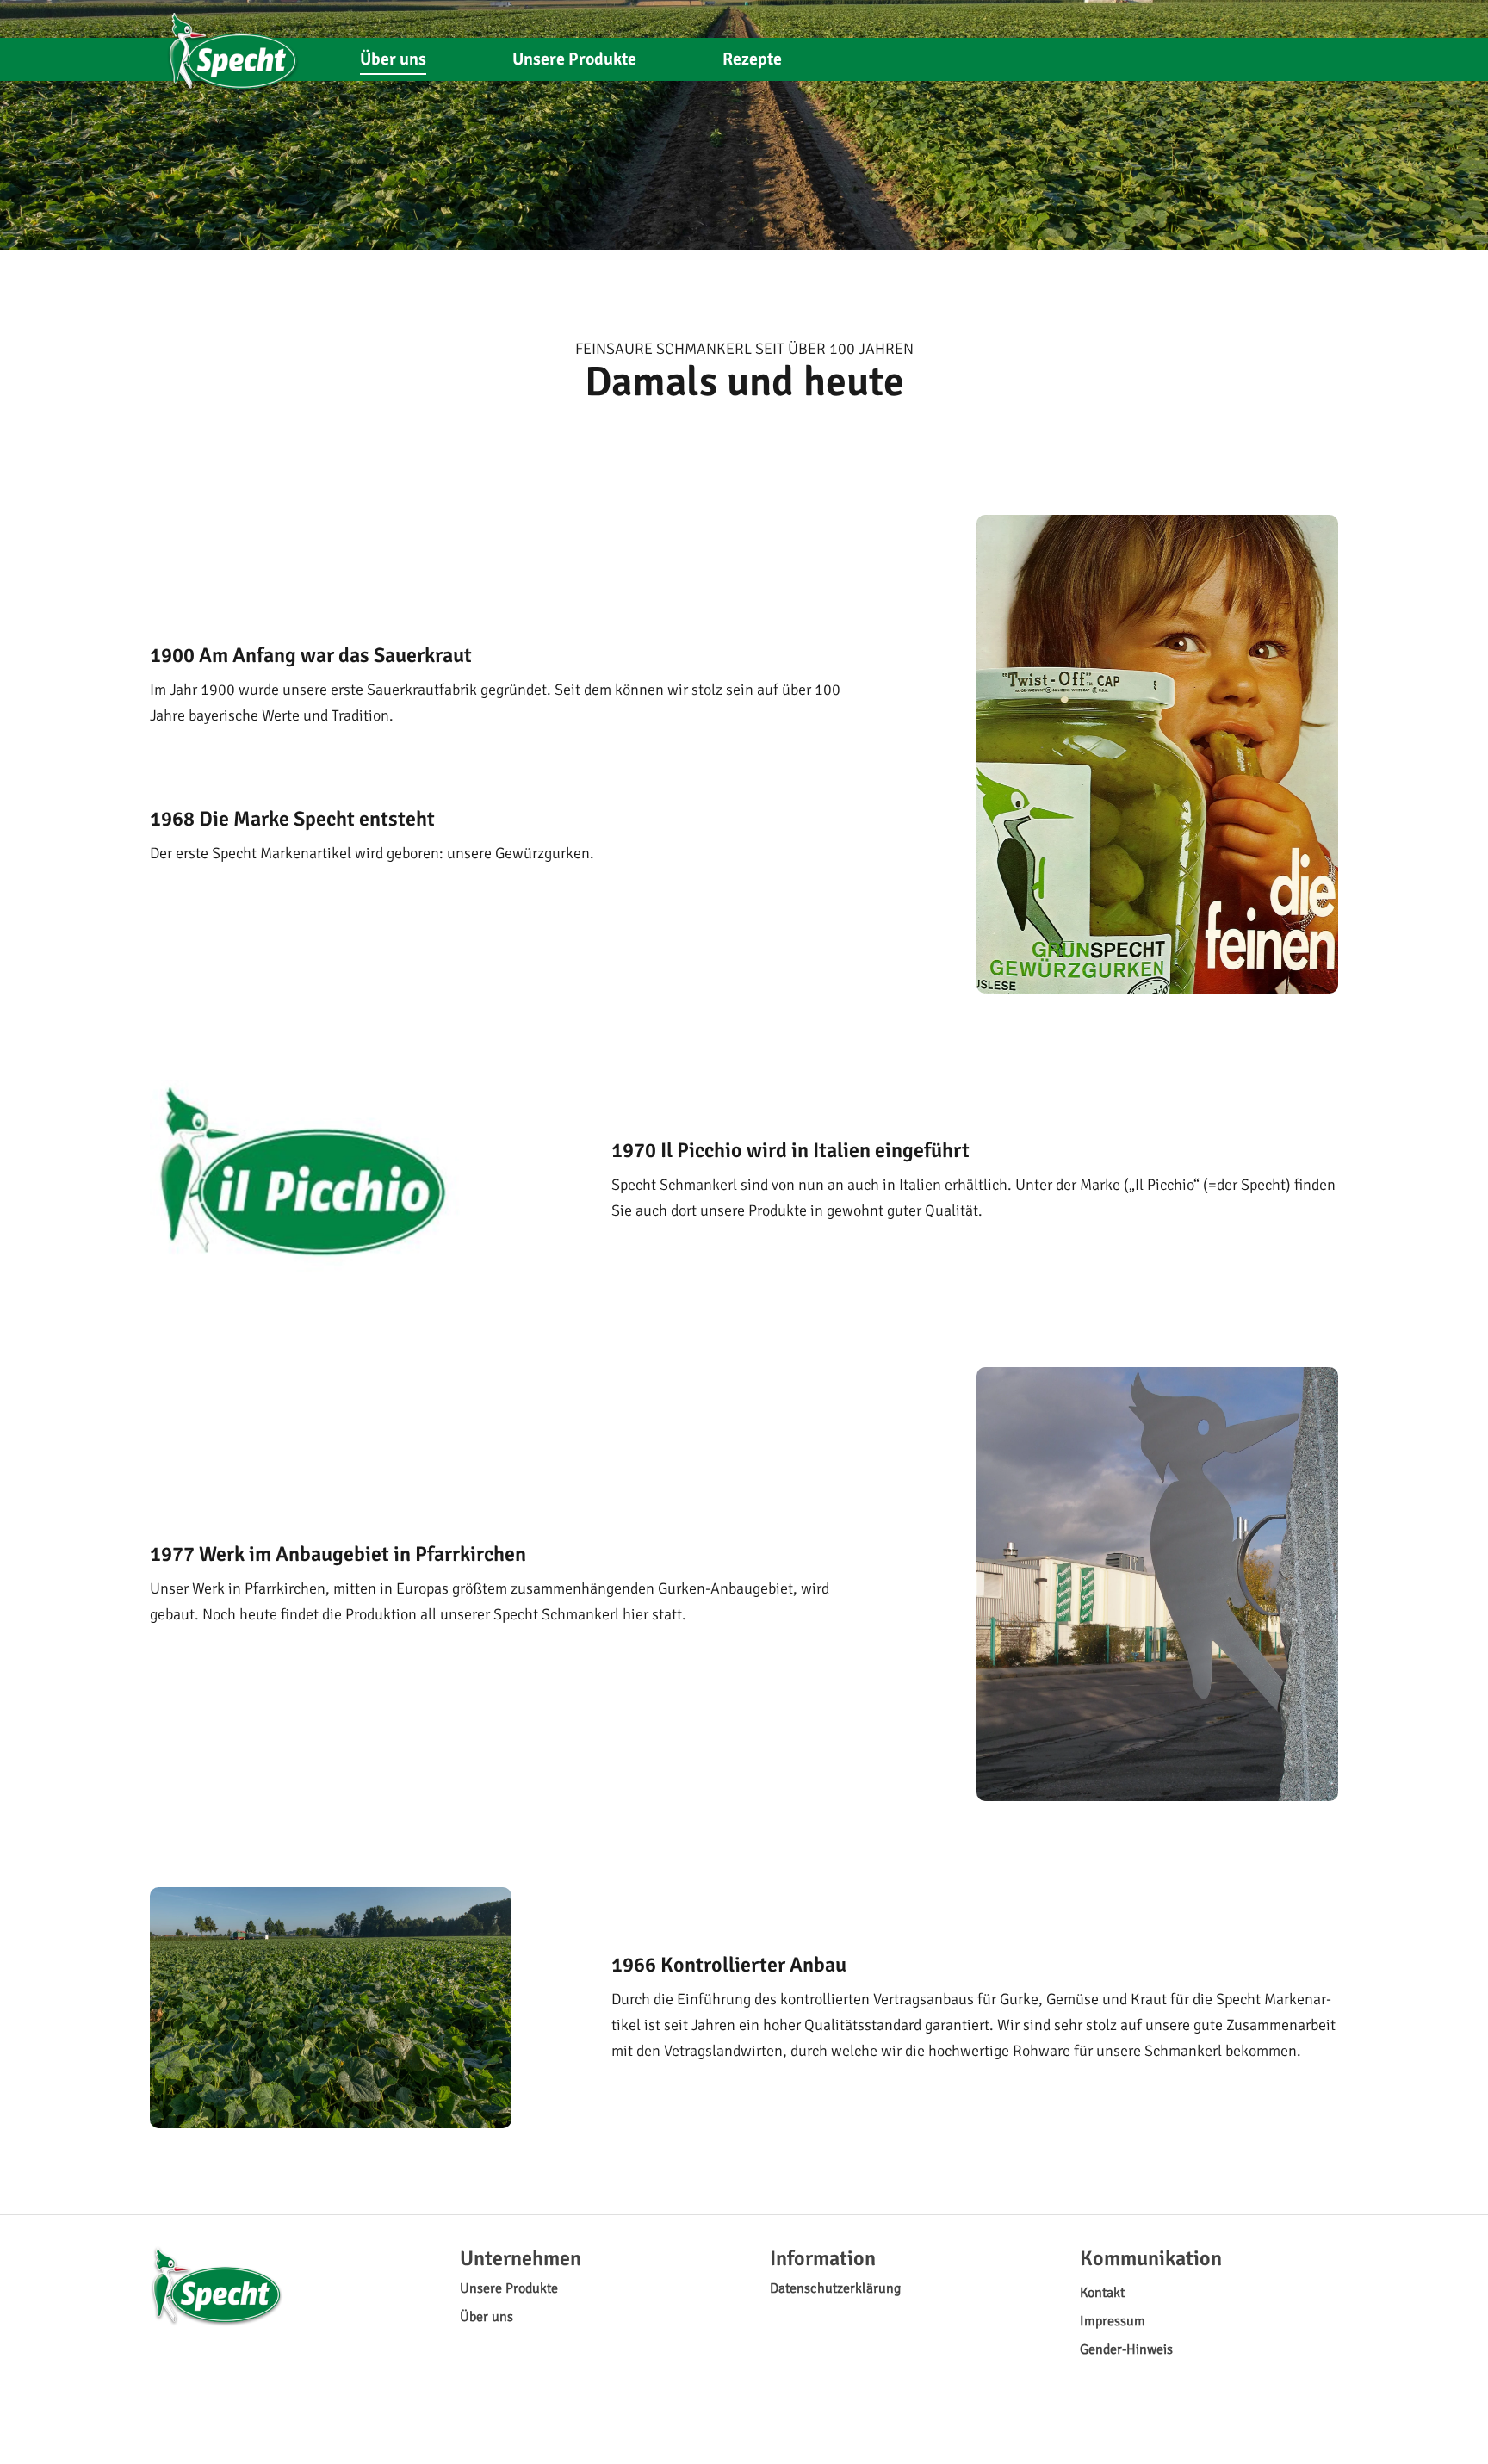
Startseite (233, 45)
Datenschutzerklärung (835, 2288)
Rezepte (752, 59)
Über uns (393, 59)
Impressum (1113, 2321)
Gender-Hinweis (1126, 2349)
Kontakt (1102, 2293)
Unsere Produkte (574, 59)
